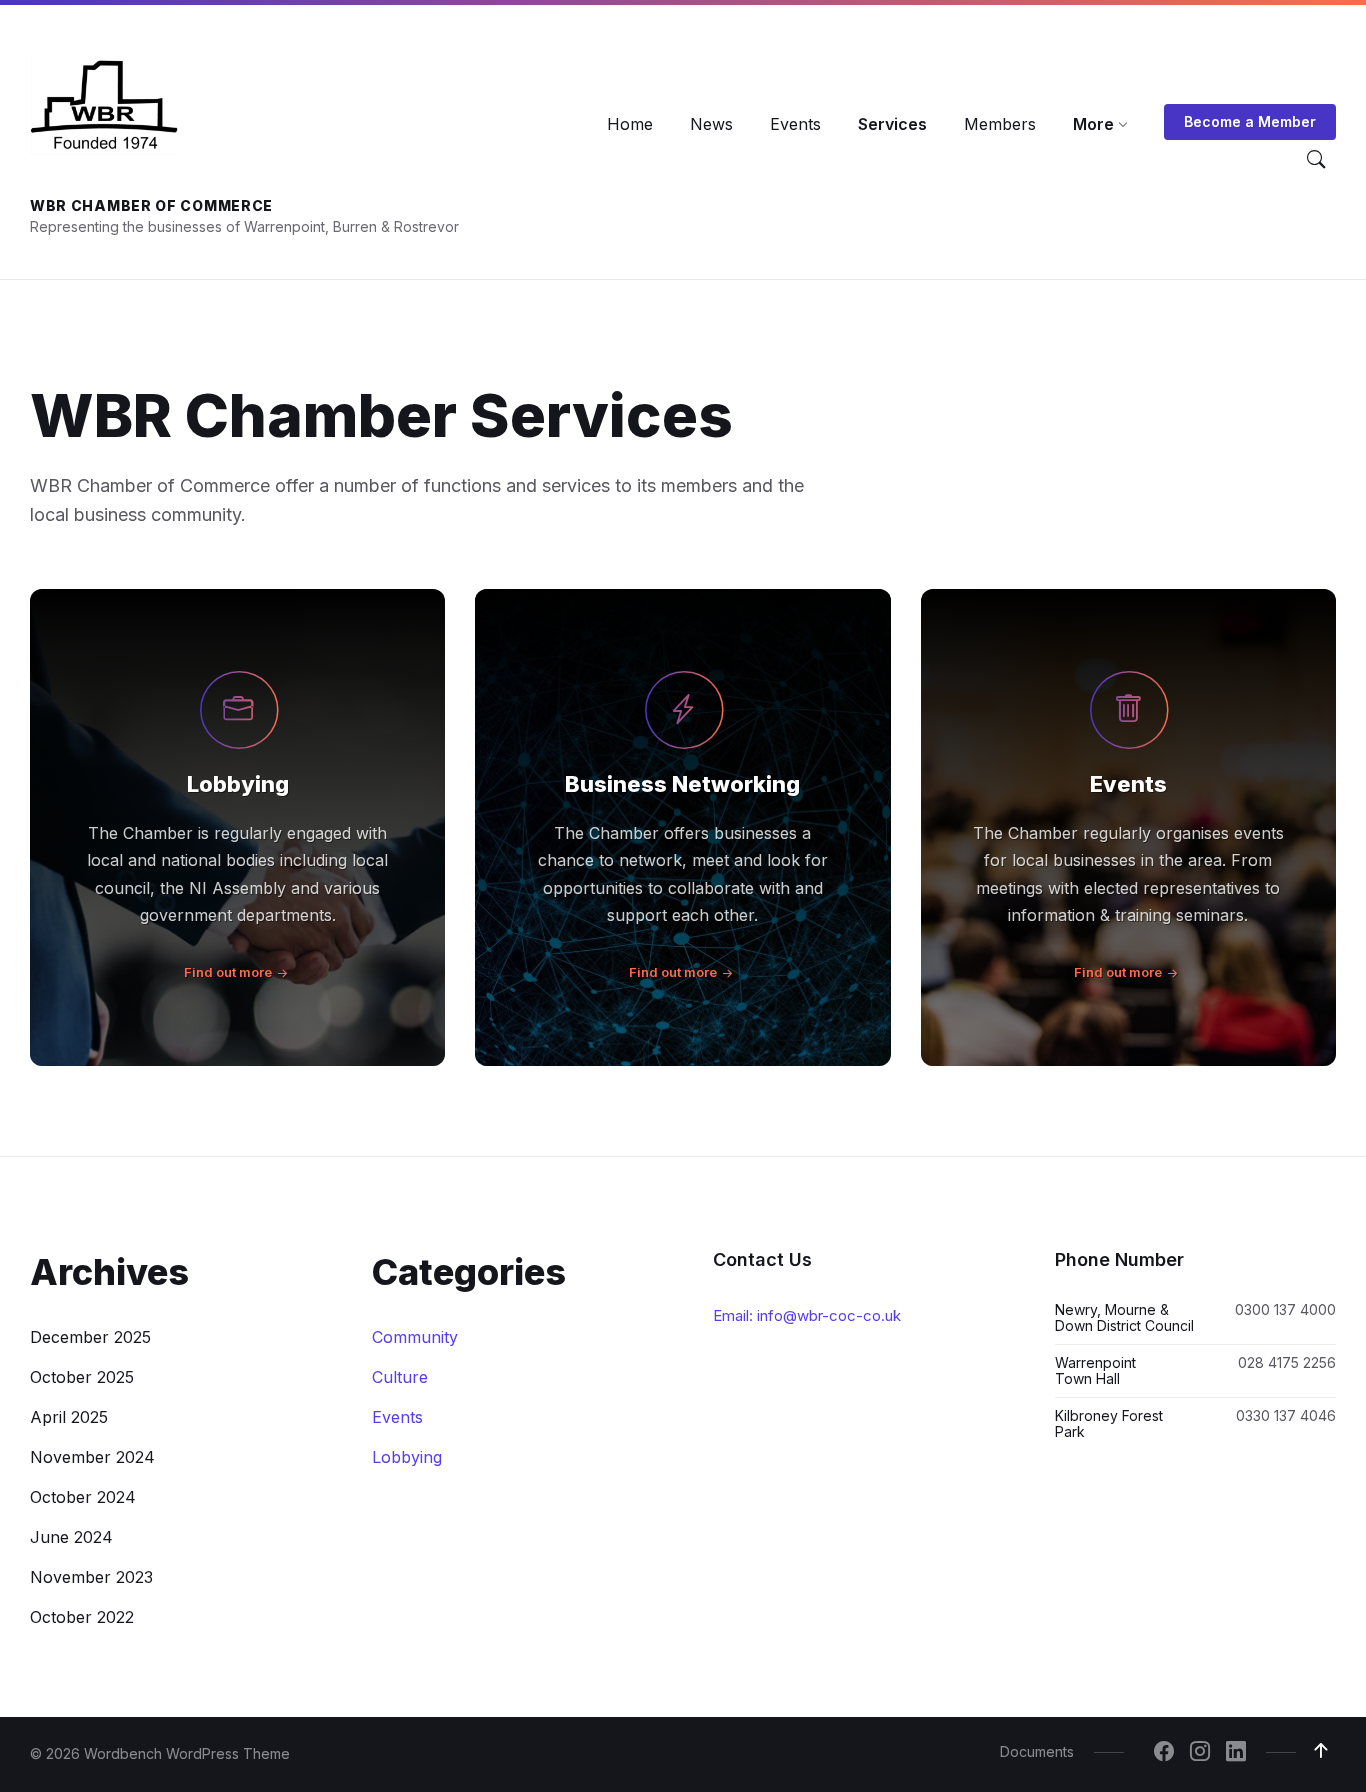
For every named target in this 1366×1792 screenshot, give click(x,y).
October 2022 (82, 1617)
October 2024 (83, 1497)
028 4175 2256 (1287, 1362)
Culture (400, 1377)
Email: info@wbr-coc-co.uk (807, 1315)
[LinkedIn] (1236, 1753)
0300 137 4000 (1285, 1309)
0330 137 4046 (1286, 1415)
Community (415, 1337)
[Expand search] (1316, 160)
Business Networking (682, 784)
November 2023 (91, 1577)
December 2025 (90, 1337)
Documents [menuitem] (1037, 1751)
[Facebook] (1164, 1753)
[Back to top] (1321, 1751)
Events (1128, 784)
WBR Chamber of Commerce (151, 205)
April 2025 (69, 1417)
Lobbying (238, 784)
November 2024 (92, 1457)
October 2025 (82, 1377)
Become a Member (1250, 121)
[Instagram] (1200, 1753)
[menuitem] (630, 124)
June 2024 (71, 1537)
